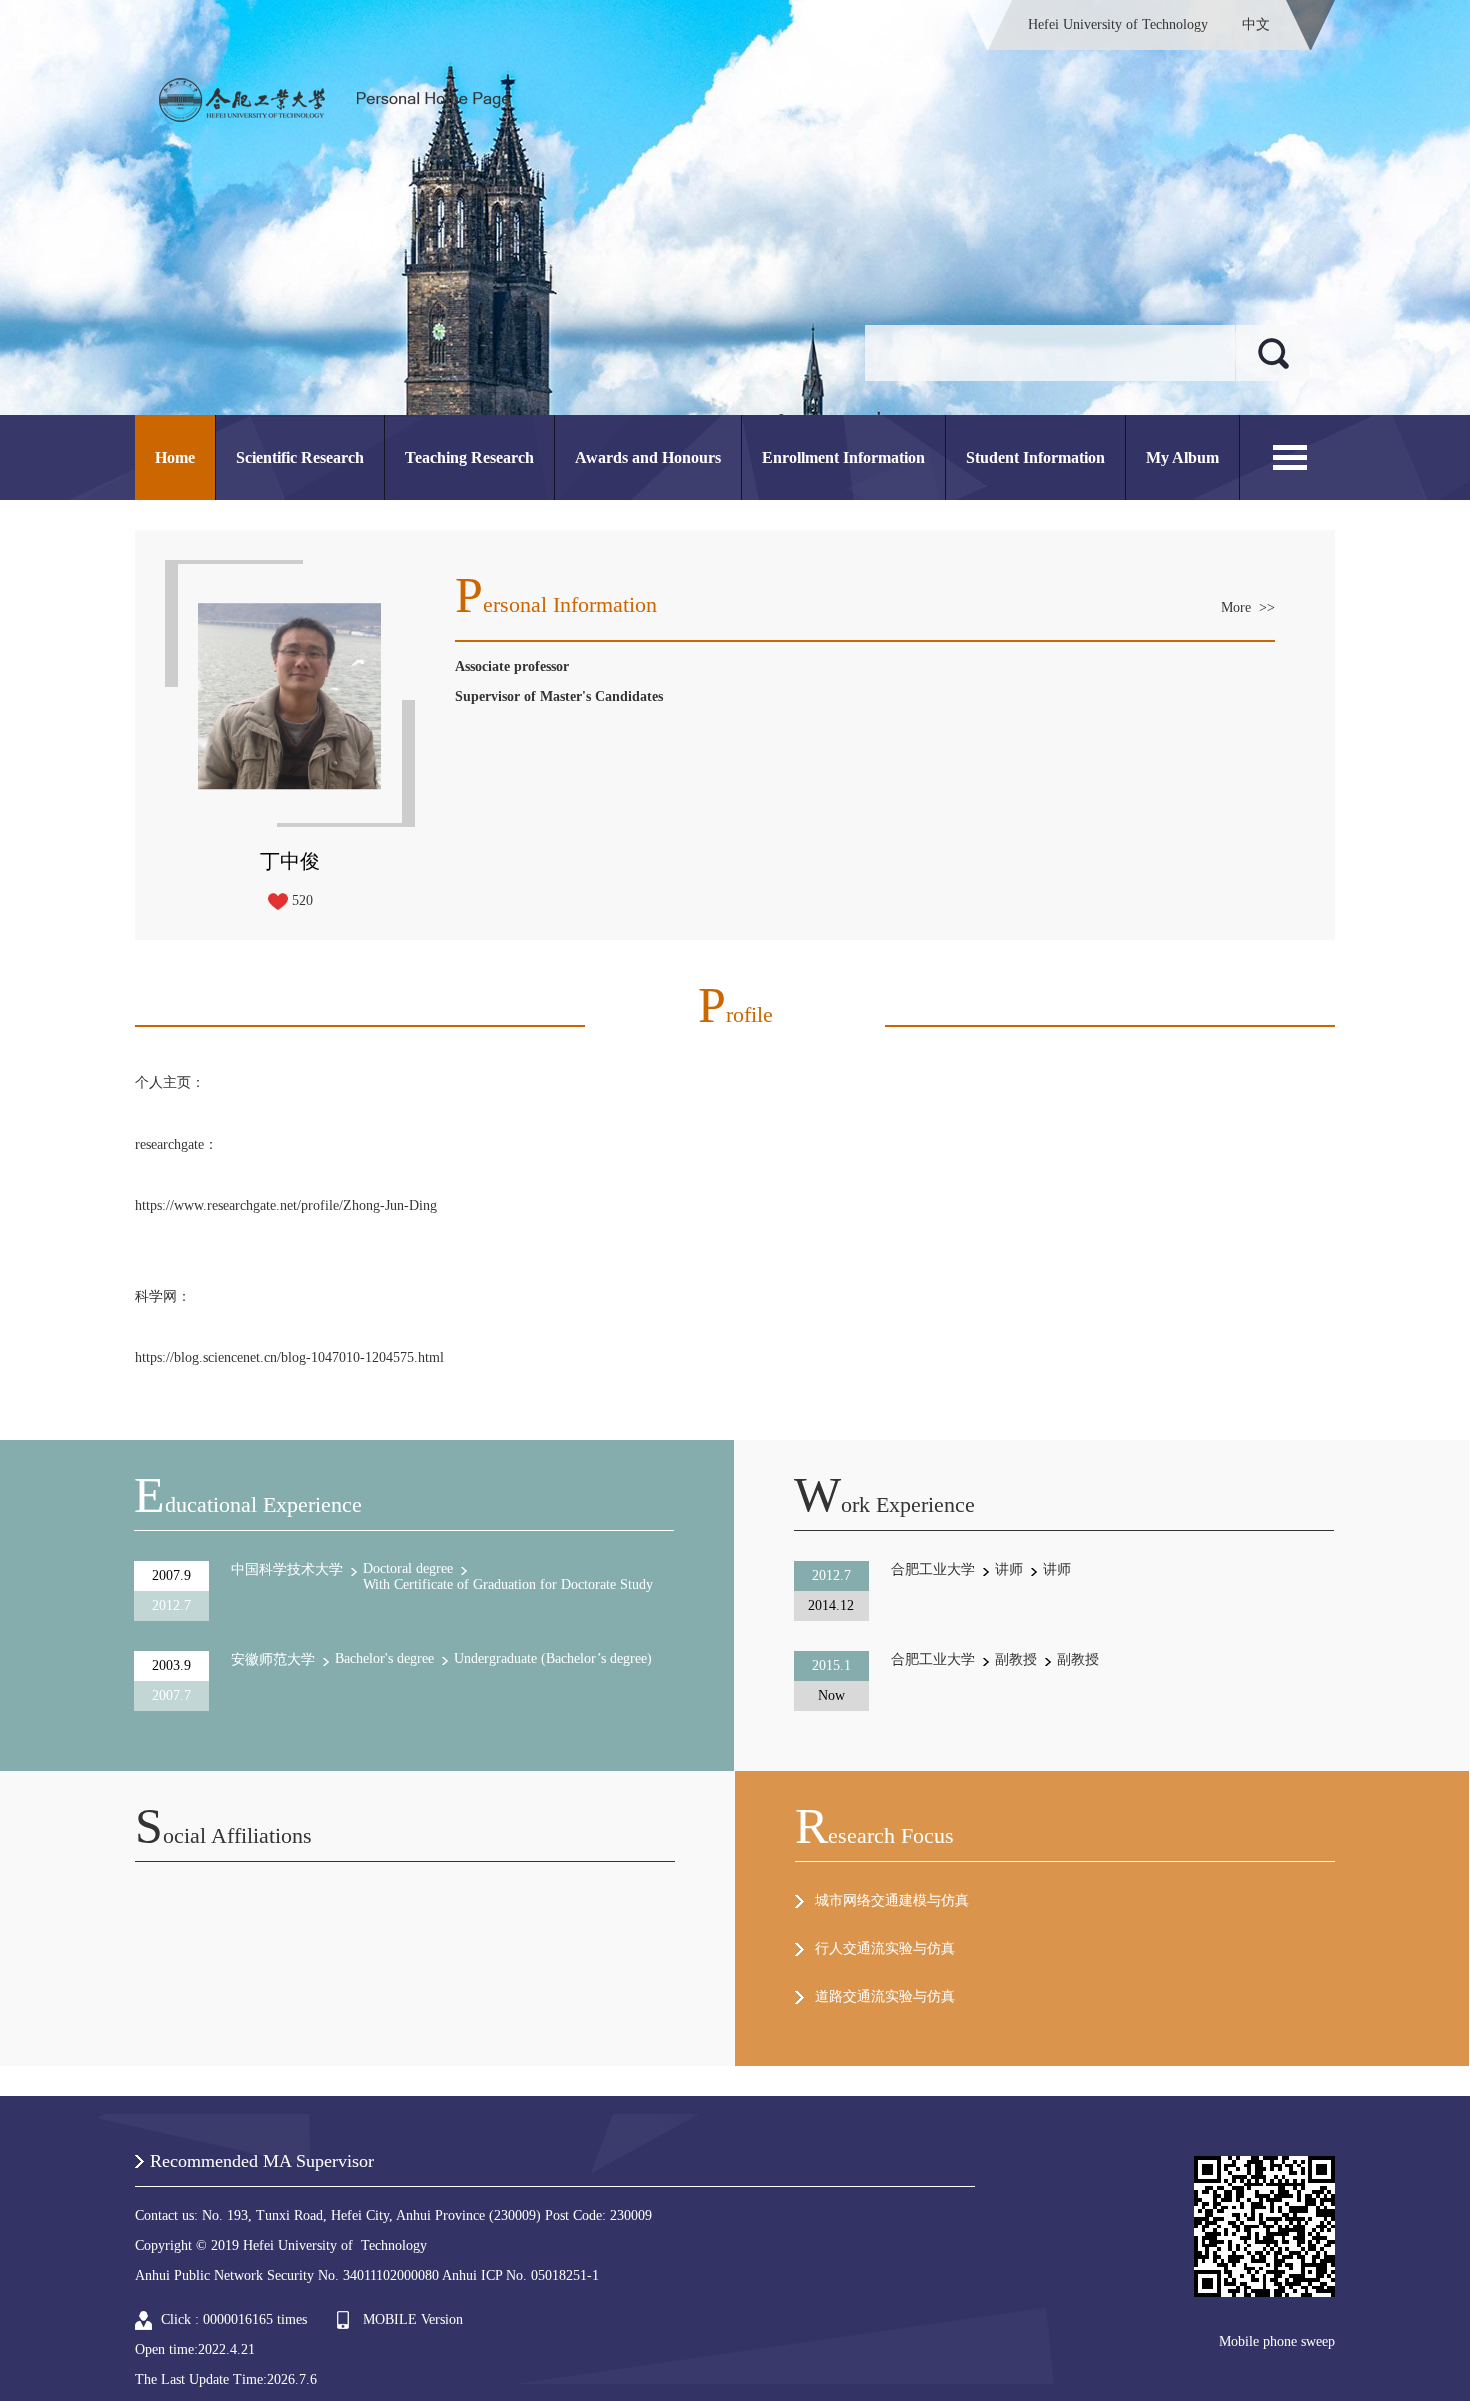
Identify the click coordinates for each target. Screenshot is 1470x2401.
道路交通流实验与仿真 (885, 1996)
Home (175, 457)
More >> (1248, 607)
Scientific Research (300, 457)
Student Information (1035, 457)
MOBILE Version (413, 2319)
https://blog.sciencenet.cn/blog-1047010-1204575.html (289, 1357)
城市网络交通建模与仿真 (892, 1900)
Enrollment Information (843, 457)
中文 (1256, 24)
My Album (1182, 457)
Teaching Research (469, 457)
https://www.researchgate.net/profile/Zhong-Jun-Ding (286, 1205)
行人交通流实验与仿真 (885, 1948)
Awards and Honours (648, 457)
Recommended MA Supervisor (262, 2161)
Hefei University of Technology (1118, 24)
